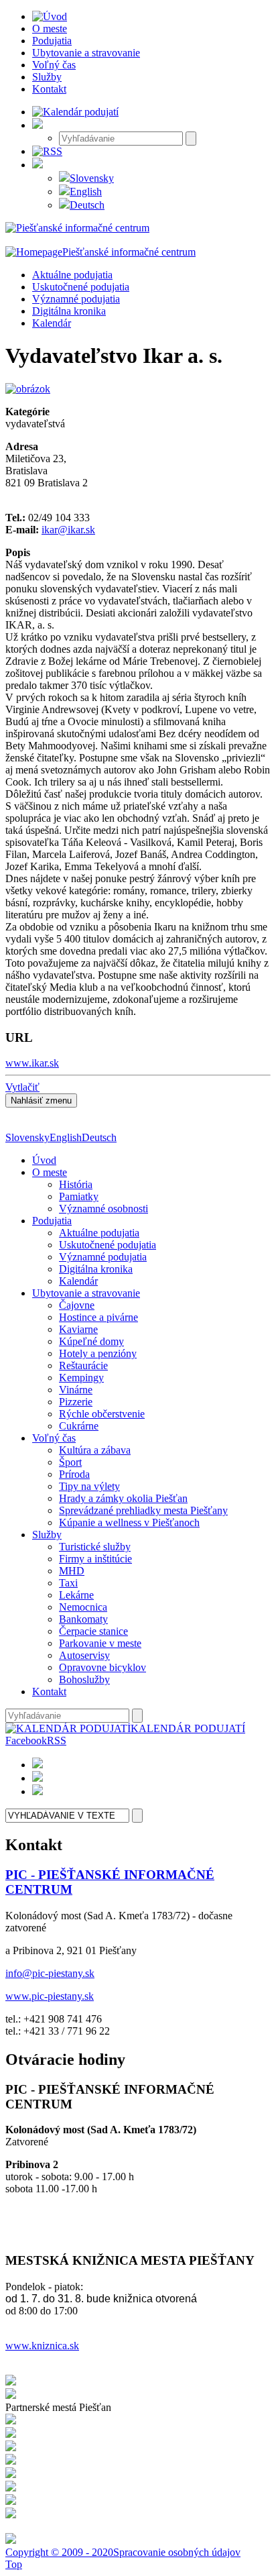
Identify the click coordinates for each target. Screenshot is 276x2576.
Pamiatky (79, 1196)
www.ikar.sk (32, 1063)
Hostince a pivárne (98, 1317)
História (76, 1184)
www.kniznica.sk (42, 2346)
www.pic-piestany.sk (50, 1996)
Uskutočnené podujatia (81, 287)
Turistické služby (95, 1547)
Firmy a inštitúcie (95, 1559)
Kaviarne (78, 1329)
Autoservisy (84, 1655)
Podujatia (52, 1221)
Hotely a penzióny (98, 1353)
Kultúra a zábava (95, 1450)
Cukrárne (79, 1426)
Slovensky (92, 178)
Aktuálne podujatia (72, 275)
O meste (50, 1172)
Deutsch (87, 205)
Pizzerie (76, 1402)
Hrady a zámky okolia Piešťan (123, 1498)
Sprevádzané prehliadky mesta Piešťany (143, 1510)
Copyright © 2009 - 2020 (59, 2552)
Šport (70, 1462)
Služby (47, 1535)
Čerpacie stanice (93, 1631)
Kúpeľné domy (91, 1341)
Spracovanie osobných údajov (177, 2552)
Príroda (74, 1474)
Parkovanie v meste (100, 1643)
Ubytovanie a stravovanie (86, 1293)
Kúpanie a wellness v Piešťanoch (129, 1522)
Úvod (44, 1160)
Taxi (68, 1583)
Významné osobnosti (103, 1209)
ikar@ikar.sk (68, 530)
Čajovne (77, 1305)
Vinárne (76, 1390)
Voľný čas (54, 1438)
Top (14, 2564)
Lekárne (76, 1595)
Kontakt (49, 1692)
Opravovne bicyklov (102, 1667)
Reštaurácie (83, 1365)
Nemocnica (83, 1607)
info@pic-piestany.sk (50, 1973)
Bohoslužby (84, 1679)
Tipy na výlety (89, 1486)
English (86, 192)
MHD (72, 1571)
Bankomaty (83, 1619)
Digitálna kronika (69, 311)
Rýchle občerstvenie (102, 1414)
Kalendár (52, 323)
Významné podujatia (76, 299)
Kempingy (81, 1378)
